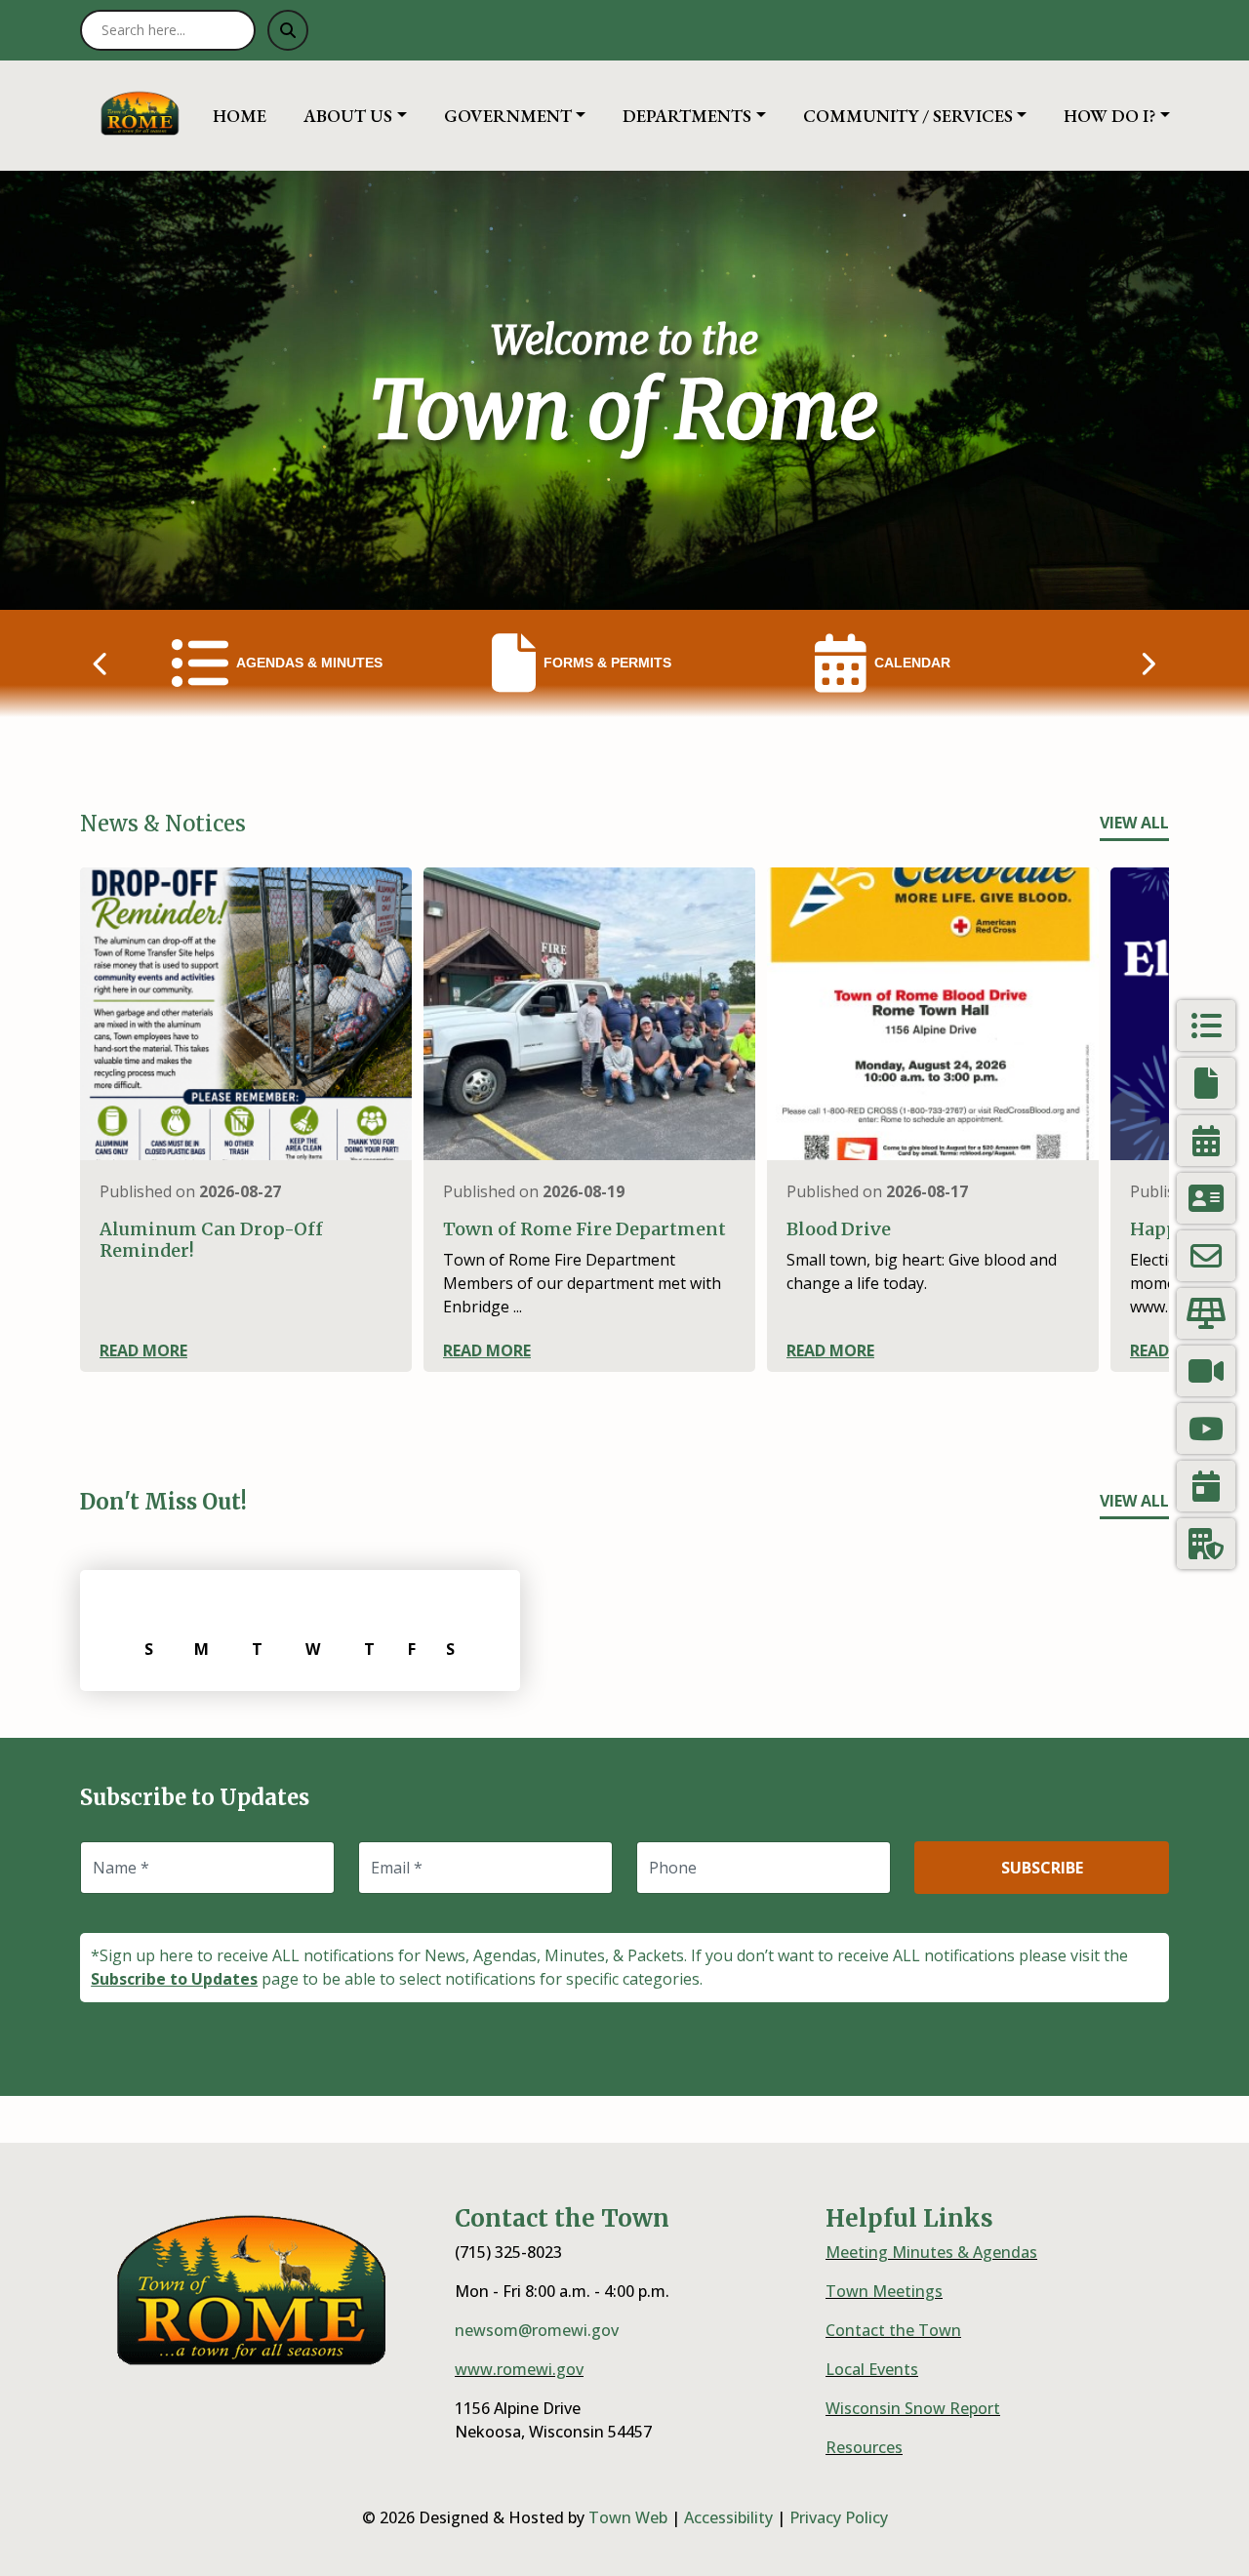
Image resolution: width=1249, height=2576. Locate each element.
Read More (143, 1350)
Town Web (628, 2517)
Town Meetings (884, 2291)
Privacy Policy (839, 2517)
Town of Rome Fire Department (584, 1229)
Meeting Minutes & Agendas (931, 2252)
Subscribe (1042, 1868)
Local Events (872, 2369)
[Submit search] (288, 30)
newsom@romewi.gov (537, 2330)
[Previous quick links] (101, 664)
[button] (366, 116)
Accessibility (728, 2517)
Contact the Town (893, 2330)
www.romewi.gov (519, 2369)
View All (1134, 823)
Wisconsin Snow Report (913, 2408)
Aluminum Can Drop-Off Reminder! (211, 1240)
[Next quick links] (1148, 664)
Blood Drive (839, 1229)
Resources (864, 2447)
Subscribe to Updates (174, 1979)
